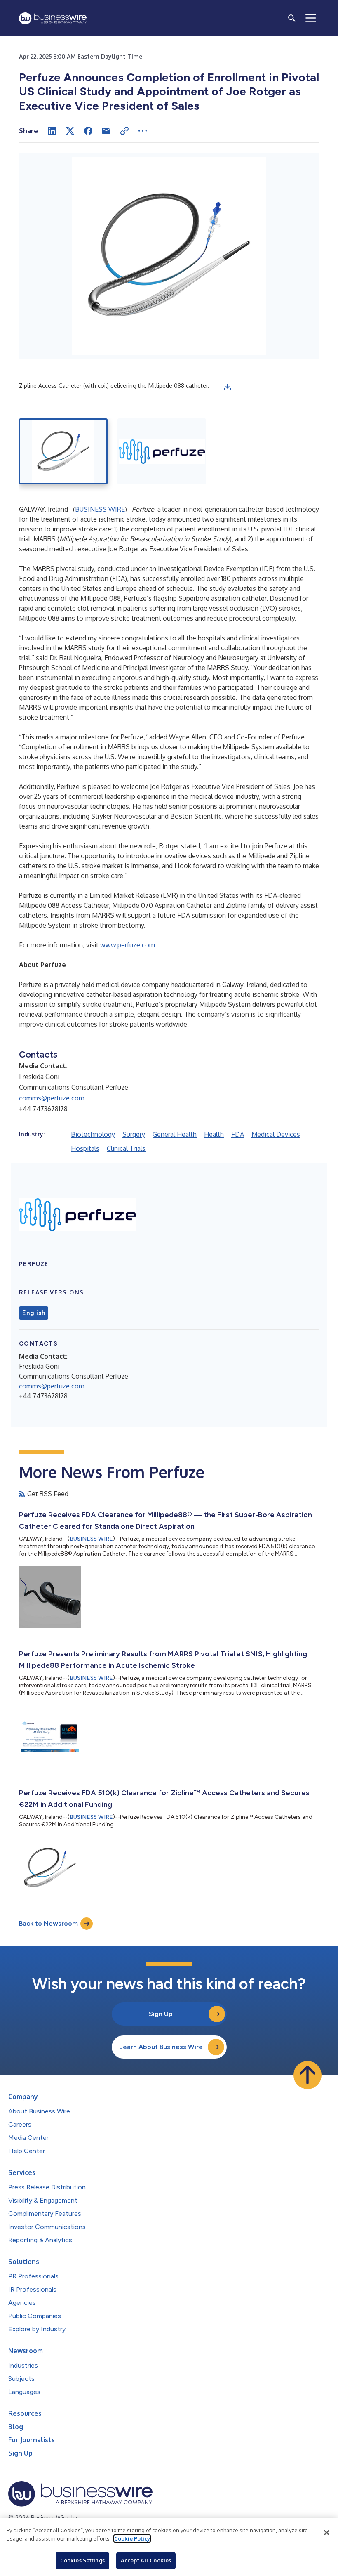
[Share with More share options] (143, 131)
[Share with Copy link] (124, 131)
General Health (175, 1134)
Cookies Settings (82, 2560)
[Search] (292, 18)
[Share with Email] (106, 131)
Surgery (134, 1134)
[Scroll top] (307, 2075)
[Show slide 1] (63, 451)
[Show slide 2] (162, 451)
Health (214, 1134)
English (34, 1313)
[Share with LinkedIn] (52, 131)
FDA (238, 1134)
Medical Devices (276, 1134)
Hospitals (85, 1148)
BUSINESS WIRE (100, 509)
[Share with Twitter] (70, 131)
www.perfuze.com (128, 945)
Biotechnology (93, 1134)
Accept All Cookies (146, 2560)
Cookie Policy (132, 2538)
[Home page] (53, 18)
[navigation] (311, 18)
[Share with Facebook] (88, 131)
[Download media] (228, 387)
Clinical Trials (126, 1148)
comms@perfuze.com (52, 1098)
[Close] (326, 2533)
